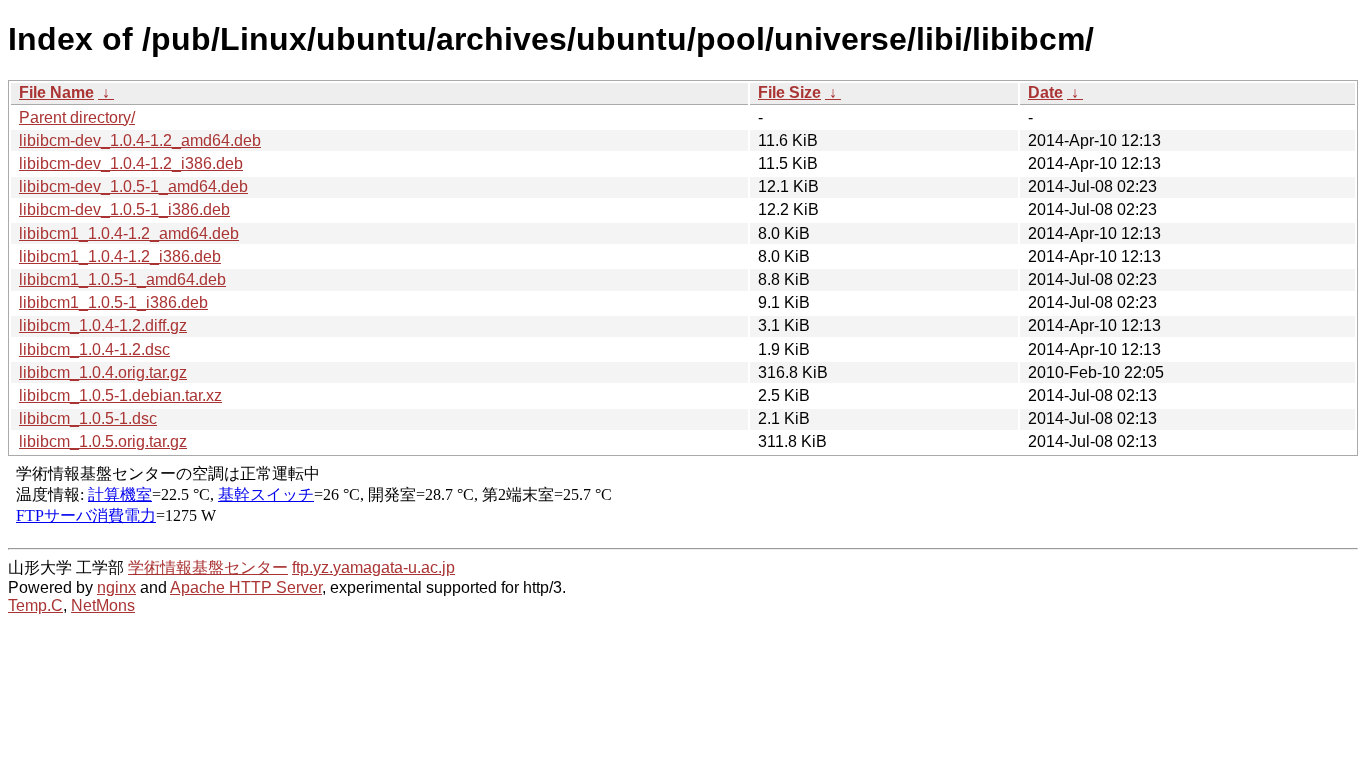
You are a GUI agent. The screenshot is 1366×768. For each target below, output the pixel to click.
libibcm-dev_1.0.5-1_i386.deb (124, 209)
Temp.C (35, 605)
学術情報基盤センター (208, 567)
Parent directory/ (77, 117)
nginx (116, 587)
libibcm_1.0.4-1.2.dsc (94, 349)
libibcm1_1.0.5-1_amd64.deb (122, 279)
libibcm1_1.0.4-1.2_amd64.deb (129, 233)
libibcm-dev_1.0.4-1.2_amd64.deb (140, 140)
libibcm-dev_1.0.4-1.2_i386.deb (131, 163)
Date (1045, 92)
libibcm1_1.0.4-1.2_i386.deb (120, 256)
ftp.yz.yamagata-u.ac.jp (373, 567)
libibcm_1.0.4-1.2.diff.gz (103, 325)
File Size (789, 92)
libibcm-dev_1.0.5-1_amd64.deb (133, 186)
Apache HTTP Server (246, 587)
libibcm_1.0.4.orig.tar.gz (103, 372)
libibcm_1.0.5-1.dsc (88, 418)
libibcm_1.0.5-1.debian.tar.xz (120, 395)
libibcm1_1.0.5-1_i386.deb (113, 302)
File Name (56, 92)
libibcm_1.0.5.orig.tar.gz (103, 441)
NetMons (103, 605)
